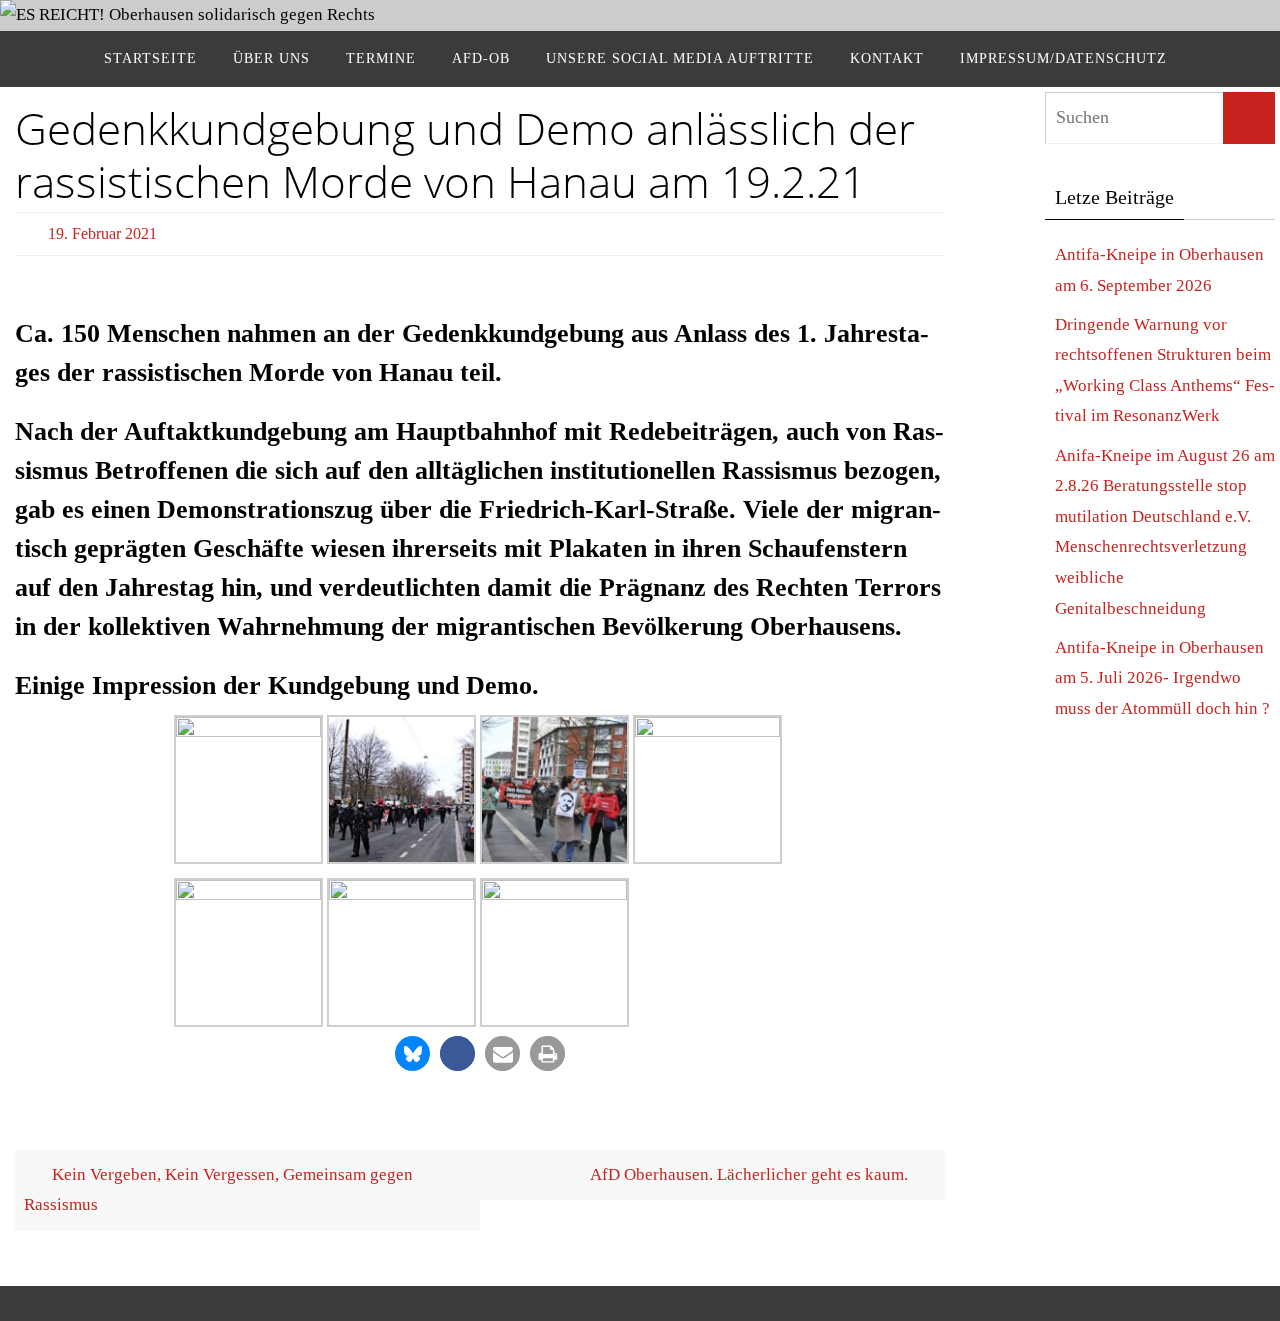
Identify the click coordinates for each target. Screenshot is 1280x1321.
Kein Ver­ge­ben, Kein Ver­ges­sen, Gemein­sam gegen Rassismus (218, 1190)
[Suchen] (1249, 118)
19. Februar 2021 (102, 233)
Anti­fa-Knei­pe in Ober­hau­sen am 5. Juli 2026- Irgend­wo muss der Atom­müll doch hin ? (1162, 678)
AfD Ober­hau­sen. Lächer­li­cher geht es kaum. (751, 1174)
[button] (412, 1053)
